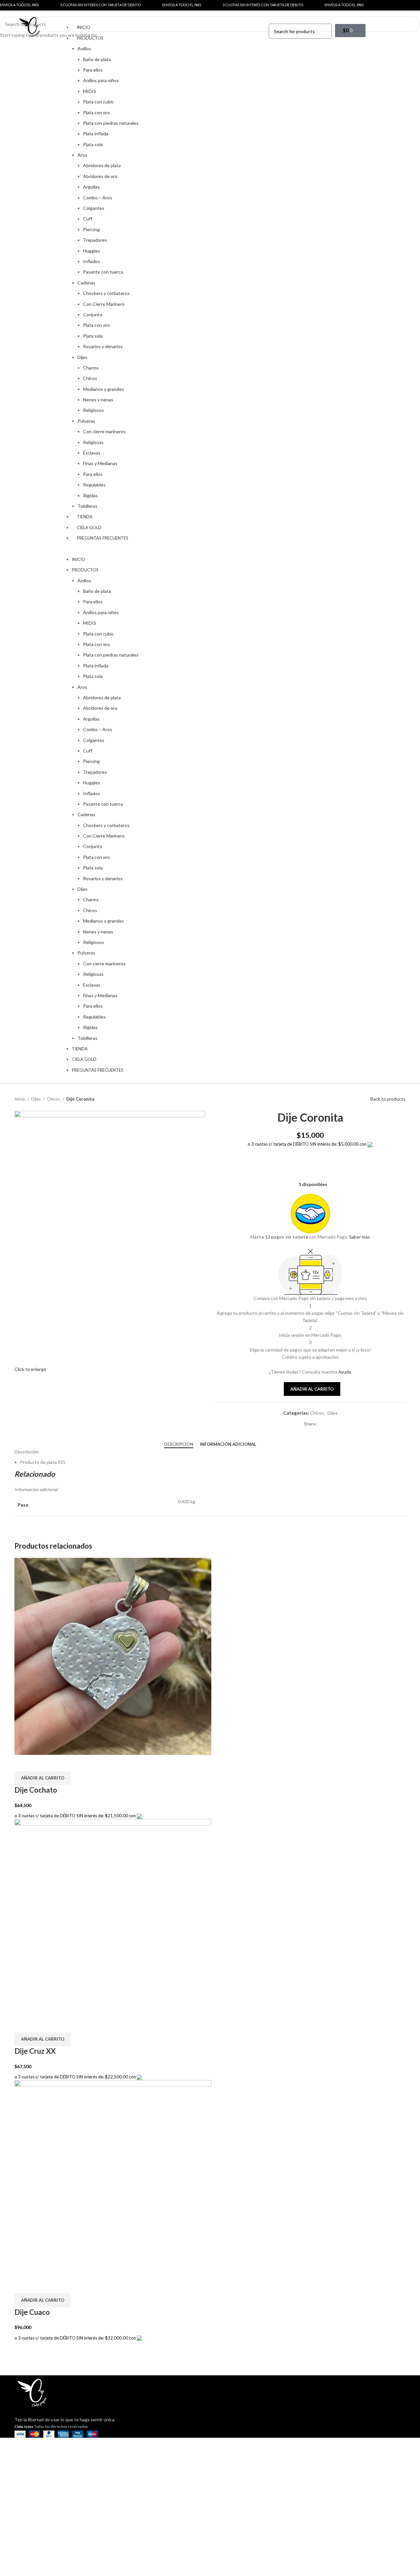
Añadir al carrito (312, 1389)
